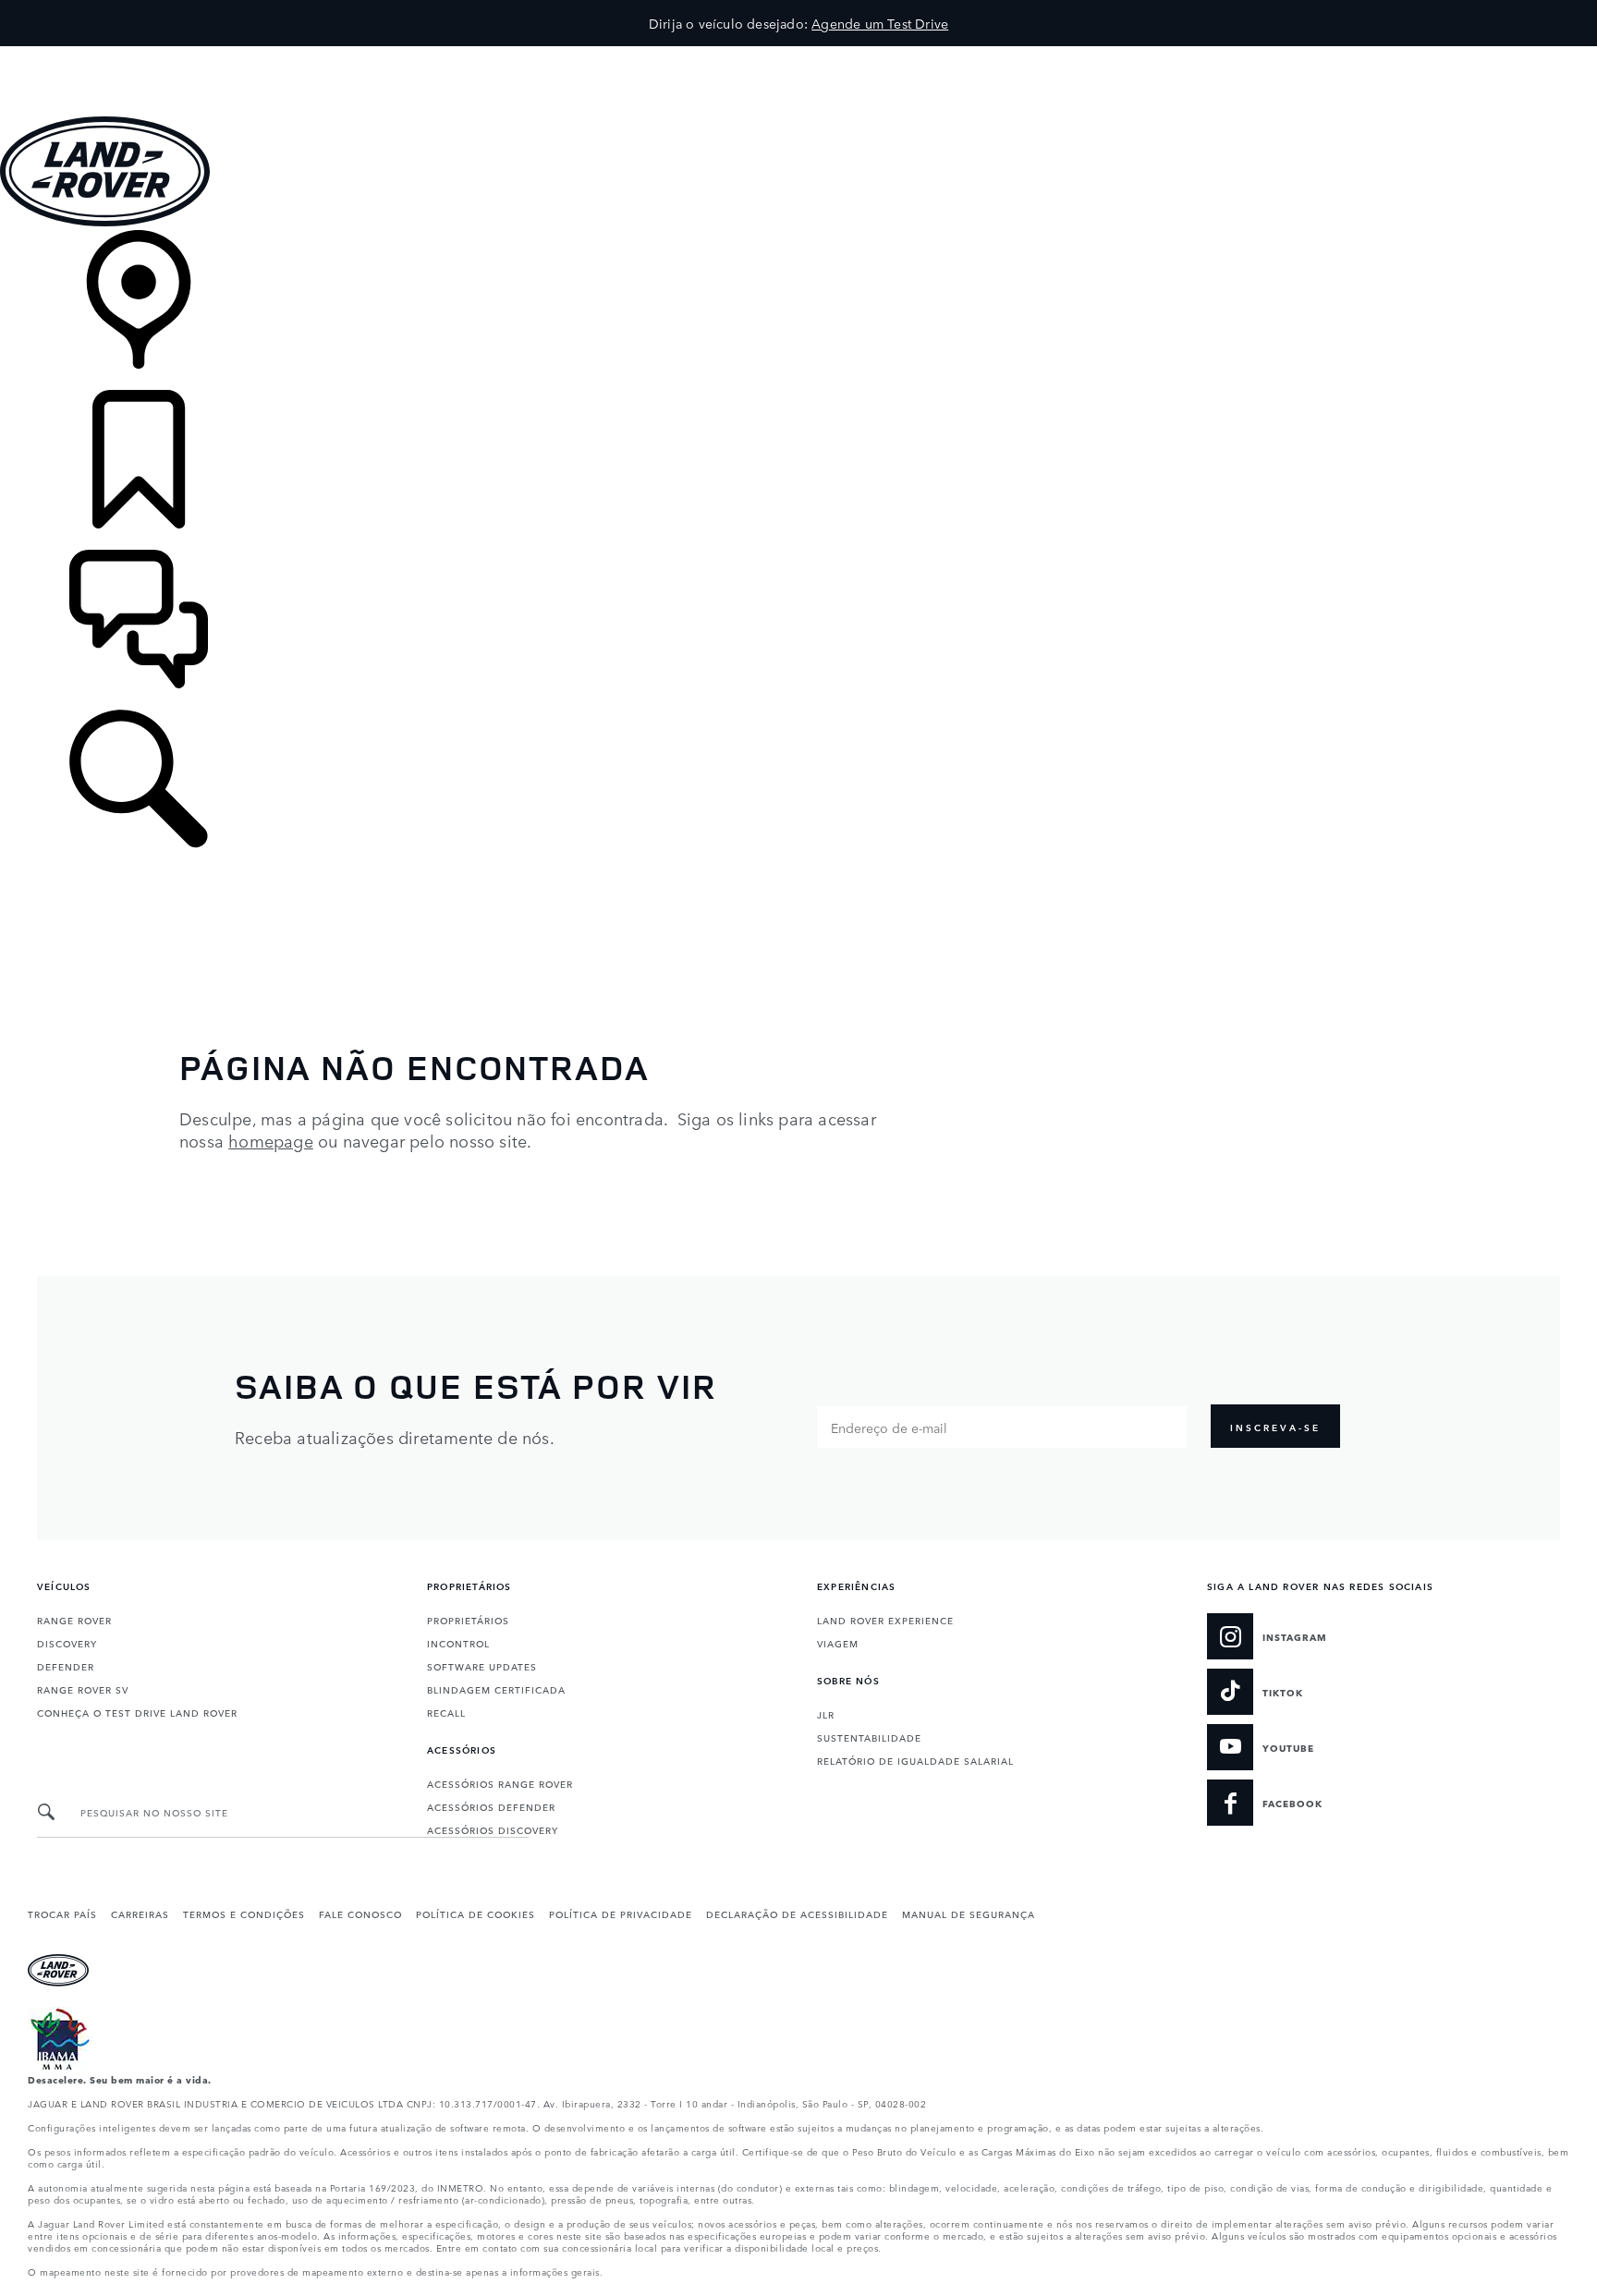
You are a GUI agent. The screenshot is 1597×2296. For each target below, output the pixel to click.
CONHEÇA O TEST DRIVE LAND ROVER (137, 1712)
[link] (798, 310)
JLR (826, 1714)
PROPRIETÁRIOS (468, 1620)
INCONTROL (458, 1643)
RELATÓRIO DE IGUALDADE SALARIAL (915, 1760)
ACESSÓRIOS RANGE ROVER (500, 1783)
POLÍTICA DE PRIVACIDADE (621, 1913)
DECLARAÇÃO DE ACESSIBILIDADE (797, 1913)
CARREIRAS (140, 1913)
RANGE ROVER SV (83, 1689)
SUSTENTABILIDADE (869, 1737)
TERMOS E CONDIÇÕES (244, 1913)
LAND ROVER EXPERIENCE (885, 1620)
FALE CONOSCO (360, 1913)
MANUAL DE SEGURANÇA (969, 1913)
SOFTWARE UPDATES (482, 1666)
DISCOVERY (67, 1643)
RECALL (446, 1712)
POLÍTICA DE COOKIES (475, 1913)
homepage (271, 1140)
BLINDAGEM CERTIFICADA (496, 1689)
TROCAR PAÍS (62, 1913)
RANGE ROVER (74, 1620)
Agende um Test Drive (880, 23)
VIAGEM (838, 1643)
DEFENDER (66, 1666)
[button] (798, 55)
